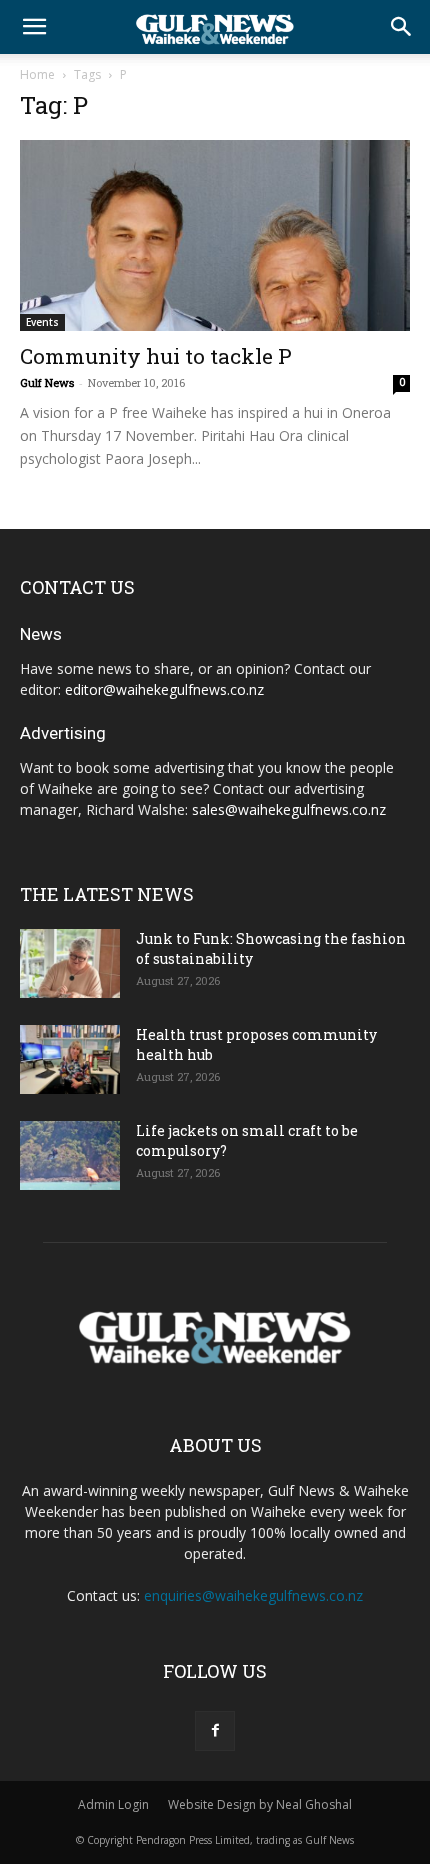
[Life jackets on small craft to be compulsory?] (70, 1155)
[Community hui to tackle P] (215, 235)
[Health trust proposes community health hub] (70, 1059)
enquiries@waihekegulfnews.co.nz (253, 1595)
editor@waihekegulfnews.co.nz (164, 689)
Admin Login (113, 1804)
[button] (34, 27)
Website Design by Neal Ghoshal (260, 1804)
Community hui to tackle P (156, 356)
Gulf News (47, 382)
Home (37, 74)
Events (42, 322)
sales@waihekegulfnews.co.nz (289, 809)
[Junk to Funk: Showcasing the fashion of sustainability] (70, 963)
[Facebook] (215, 1731)
